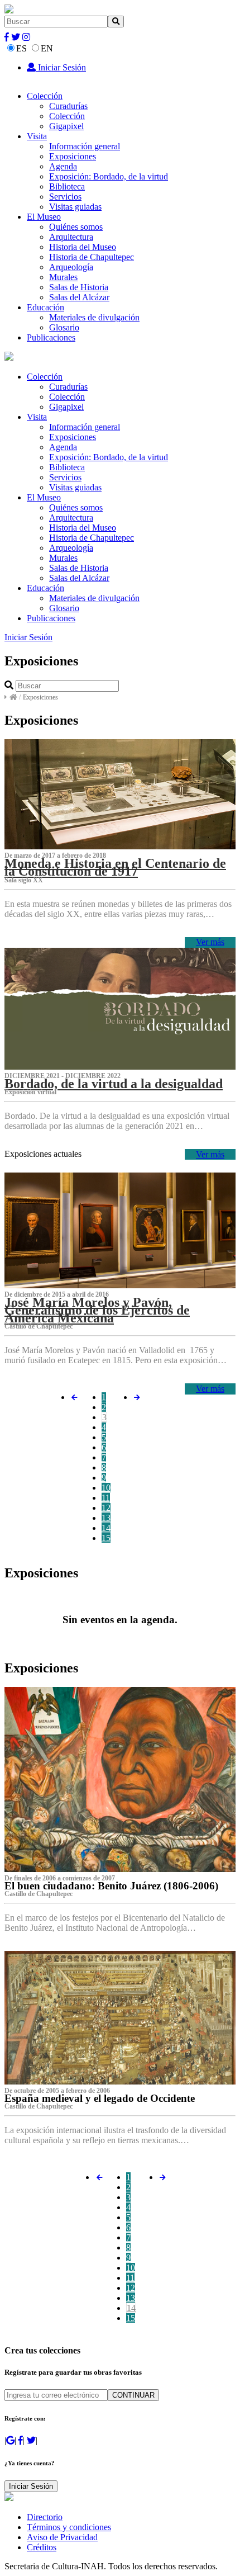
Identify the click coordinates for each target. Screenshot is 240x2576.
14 (106, 1528)
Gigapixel (66, 126)
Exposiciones (73, 156)
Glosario (64, 327)
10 (106, 1488)
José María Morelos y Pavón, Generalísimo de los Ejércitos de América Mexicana (97, 1310)
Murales (63, 277)
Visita (37, 136)
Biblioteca (67, 186)
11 (106, 1498)
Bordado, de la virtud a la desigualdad (114, 1084)
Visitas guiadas (75, 207)
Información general (85, 146)
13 (106, 1518)
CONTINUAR (133, 2395)
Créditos (42, 2547)
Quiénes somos (76, 227)
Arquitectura (71, 237)
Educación (45, 307)
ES (21, 48)
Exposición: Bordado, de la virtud (109, 176)
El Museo (44, 217)
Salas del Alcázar (79, 297)
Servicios (65, 197)
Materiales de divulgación (94, 317)
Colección (45, 96)
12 (106, 1508)
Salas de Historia (79, 287)
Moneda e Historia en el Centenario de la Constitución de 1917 (115, 867)
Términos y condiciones (69, 2527)
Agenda (63, 166)
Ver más (210, 942)
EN (47, 48)
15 (106, 1538)
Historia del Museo (83, 247)
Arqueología (71, 267)
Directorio (45, 2517)
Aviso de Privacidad (62, 2537)
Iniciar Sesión (61, 67)
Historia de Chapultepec (92, 257)
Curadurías (68, 106)
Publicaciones (51, 337)
